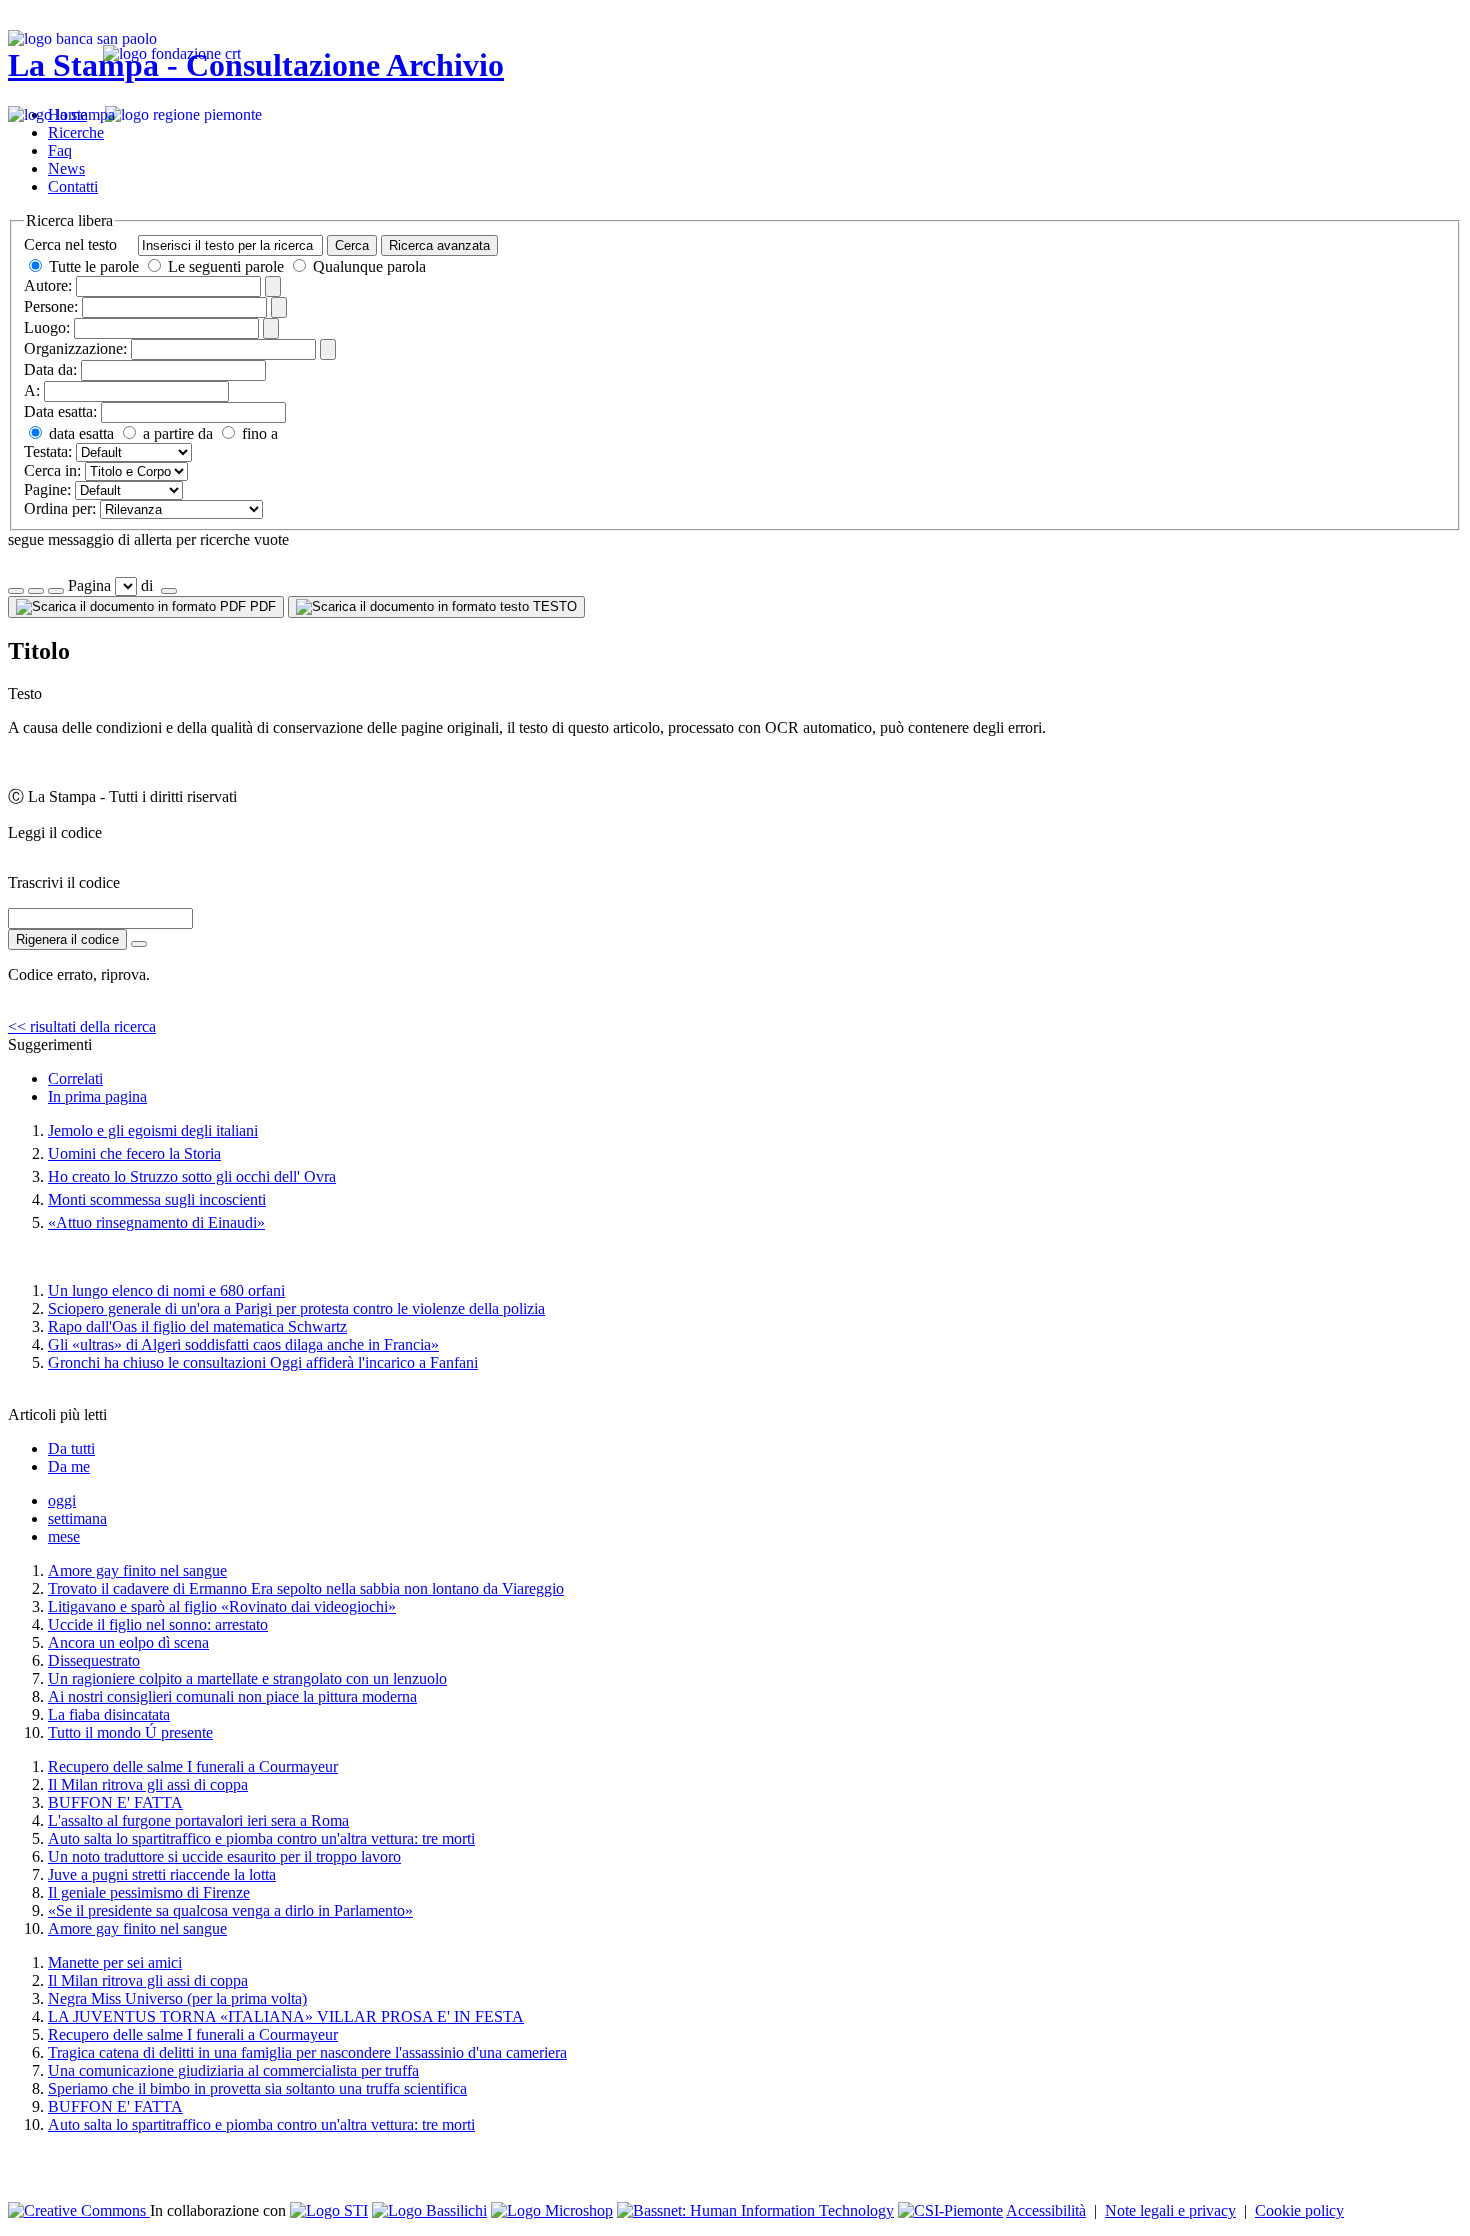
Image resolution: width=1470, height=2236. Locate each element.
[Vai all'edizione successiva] (36, 591)
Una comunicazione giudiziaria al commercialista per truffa (233, 2070)
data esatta (79, 433)
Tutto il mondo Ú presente (130, 1732)
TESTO (553, 606)
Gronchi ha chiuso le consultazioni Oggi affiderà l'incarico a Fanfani (263, 1362)
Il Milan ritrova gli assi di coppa (148, 1784)
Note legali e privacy (1170, 2210)
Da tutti (71, 1448)
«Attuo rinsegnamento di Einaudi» (156, 1222)
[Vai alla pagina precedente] (56, 591)
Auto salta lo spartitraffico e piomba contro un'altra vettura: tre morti (261, 1838)
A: (32, 390)
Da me (69, 1466)
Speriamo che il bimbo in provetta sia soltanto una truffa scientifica (257, 2088)
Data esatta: (60, 411)
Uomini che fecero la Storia (134, 1153)
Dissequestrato (94, 1660)
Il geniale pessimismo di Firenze (149, 1892)
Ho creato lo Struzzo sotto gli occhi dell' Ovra (192, 1176)
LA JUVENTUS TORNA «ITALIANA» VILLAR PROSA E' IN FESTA (286, 2016)
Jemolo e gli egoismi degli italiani (153, 1130)
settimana (77, 1518)
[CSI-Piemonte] (950, 2210)
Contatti (73, 186)
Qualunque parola (367, 266)
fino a (258, 433)
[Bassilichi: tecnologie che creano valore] (429, 2210)
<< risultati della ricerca (82, 1026)
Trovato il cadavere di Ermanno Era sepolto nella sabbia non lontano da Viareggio (306, 1588)
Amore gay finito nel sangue (137, 1570)
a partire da (176, 433)
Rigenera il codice (67, 939)
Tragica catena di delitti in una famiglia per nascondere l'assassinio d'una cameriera (307, 2052)
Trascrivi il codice (64, 882)
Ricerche (76, 132)
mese (64, 1536)
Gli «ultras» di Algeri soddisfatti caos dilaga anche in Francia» (243, 1344)
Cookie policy (1299, 2210)
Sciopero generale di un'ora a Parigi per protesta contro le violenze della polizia (296, 1308)
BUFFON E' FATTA (115, 1802)
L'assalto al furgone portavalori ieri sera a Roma (198, 1820)
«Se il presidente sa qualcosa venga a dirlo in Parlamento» (230, 1910)
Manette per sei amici (115, 1962)
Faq (60, 150)
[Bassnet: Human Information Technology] (755, 2210)
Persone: (51, 306)
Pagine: (47, 489)
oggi (62, 1500)
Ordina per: (60, 508)
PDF (261, 606)
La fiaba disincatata (109, 1714)
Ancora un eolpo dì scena (128, 1642)
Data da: (50, 369)
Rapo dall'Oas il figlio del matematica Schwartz (197, 1326)
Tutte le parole (94, 266)
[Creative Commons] (79, 2210)
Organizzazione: (75, 348)
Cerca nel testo (70, 244)
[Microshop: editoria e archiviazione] (552, 2210)
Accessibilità (1046, 2210)
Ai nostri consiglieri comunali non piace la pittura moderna (232, 1696)
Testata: (48, 451)
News (66, 168)
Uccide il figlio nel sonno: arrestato (158, 1624)
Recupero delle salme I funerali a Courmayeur (193, 1766)
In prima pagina (97, 1096)
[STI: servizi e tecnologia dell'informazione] (329, 2210)
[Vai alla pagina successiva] (169, 591)
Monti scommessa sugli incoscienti (157, 1199)
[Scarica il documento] (139, 944)
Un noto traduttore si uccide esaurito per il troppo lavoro (224, 1856)
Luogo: (47, 327)
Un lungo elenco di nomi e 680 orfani (166, 1290)
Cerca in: (52, 470)
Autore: (48, 285)
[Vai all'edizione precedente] (16, 591)
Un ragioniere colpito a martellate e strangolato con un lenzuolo (247, 1678)
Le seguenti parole (226, 266)
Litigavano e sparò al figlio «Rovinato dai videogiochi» (222, 1606)
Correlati (75, 1078)
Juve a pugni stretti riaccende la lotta (162, 1874)
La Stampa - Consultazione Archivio (256, 65)
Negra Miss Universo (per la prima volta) (177, 1998)
